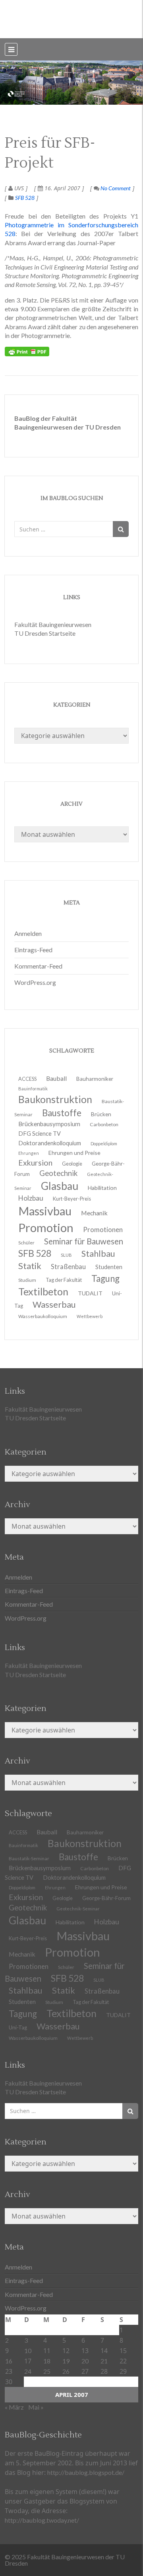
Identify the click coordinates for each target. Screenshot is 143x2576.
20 (85, 2361)
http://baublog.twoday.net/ (42, 2520)
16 (9, 2361)
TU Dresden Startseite (45, 633)
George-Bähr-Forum (106, 1898)
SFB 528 (25, 198)
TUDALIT (90, 1293)
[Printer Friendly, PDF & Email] (27, 352)
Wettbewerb (90, 1316)
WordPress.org (35, 982)
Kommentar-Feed (38, 966)
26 (66, 2371)
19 (66, 2361)
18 (47, 2361)
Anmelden (28, 933)
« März (14, 2407)
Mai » (36, 2407)
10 (28, 2350)
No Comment (115, 188)
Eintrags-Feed (33, 950)
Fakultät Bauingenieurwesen (53, 624)
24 (28, 2371)
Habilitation (102, 1188)
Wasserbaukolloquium (43, 1316)
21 (104, 2361)
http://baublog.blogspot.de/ (86, 2472)
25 (47, 2371)
